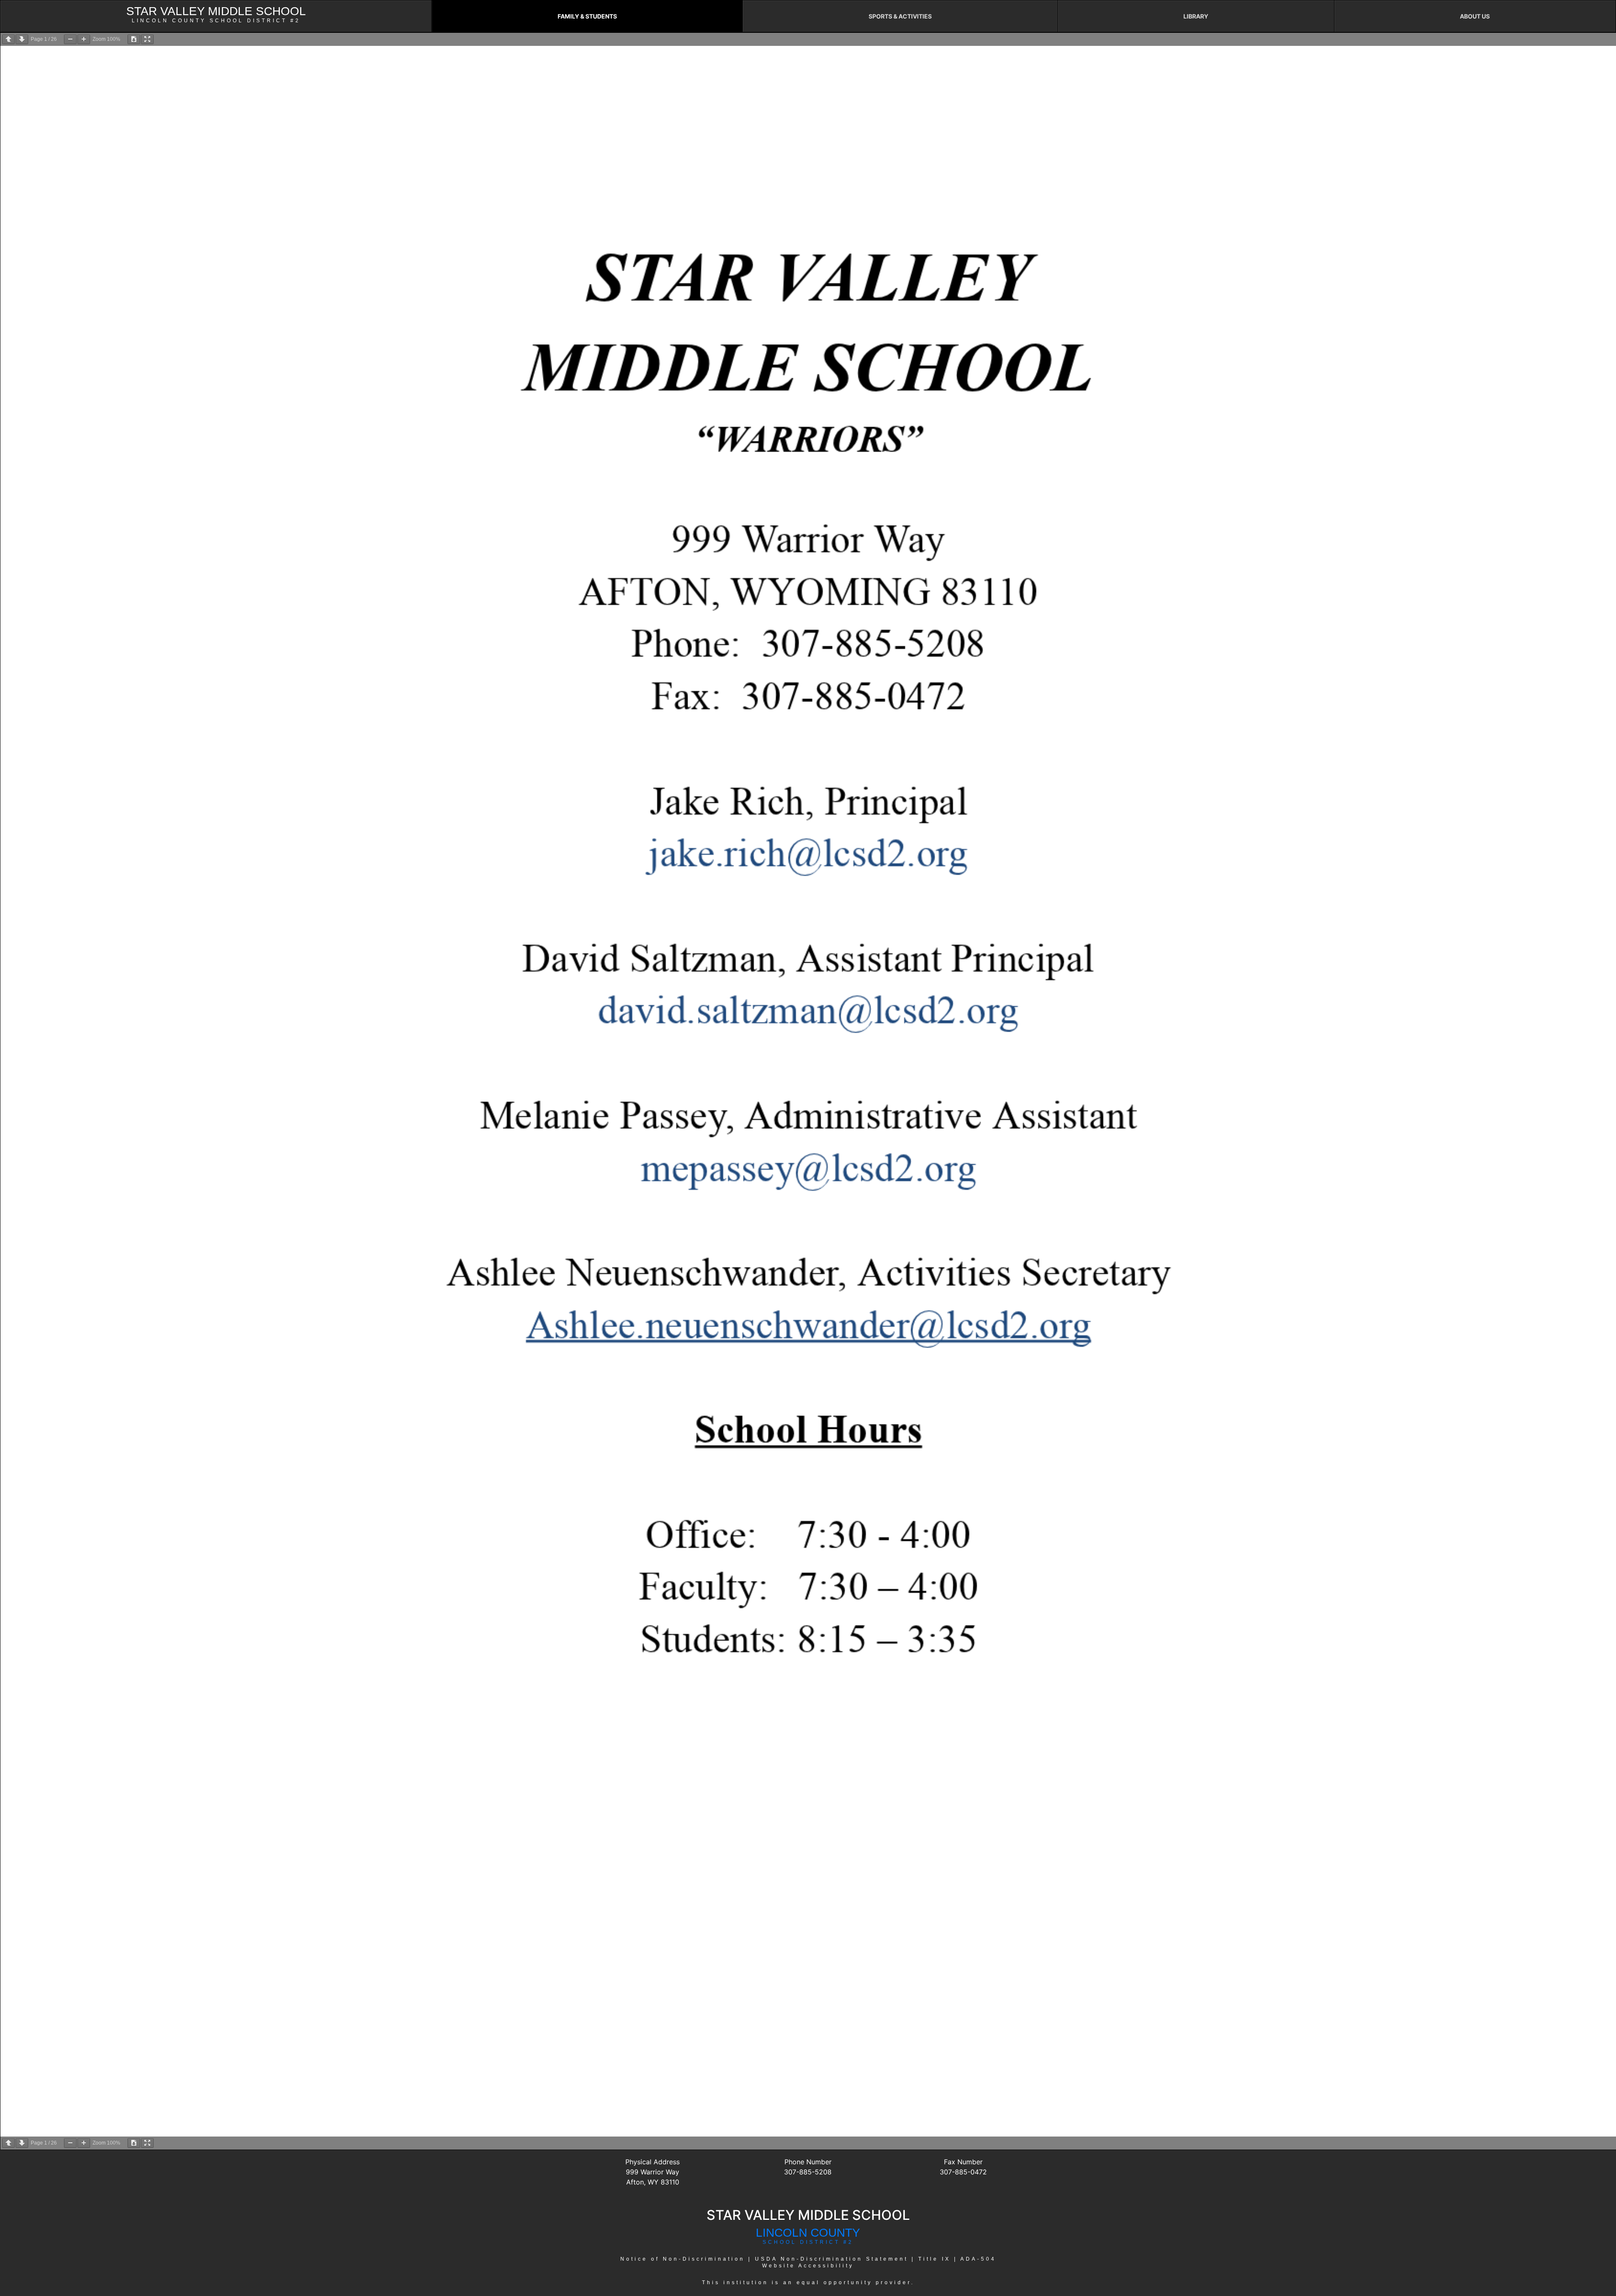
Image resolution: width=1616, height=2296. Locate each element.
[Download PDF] (134, 39)
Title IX (934, 2259)
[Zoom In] (84, 39)
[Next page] (22, 39)
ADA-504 (978, 2259)
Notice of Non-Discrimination (683, 2259)
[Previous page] (8, 39)
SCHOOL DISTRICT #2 (808, 2242)
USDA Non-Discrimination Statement (832, 2259)
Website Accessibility (808, 2266)
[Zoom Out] (70, 39)
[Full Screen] (147, 39)
